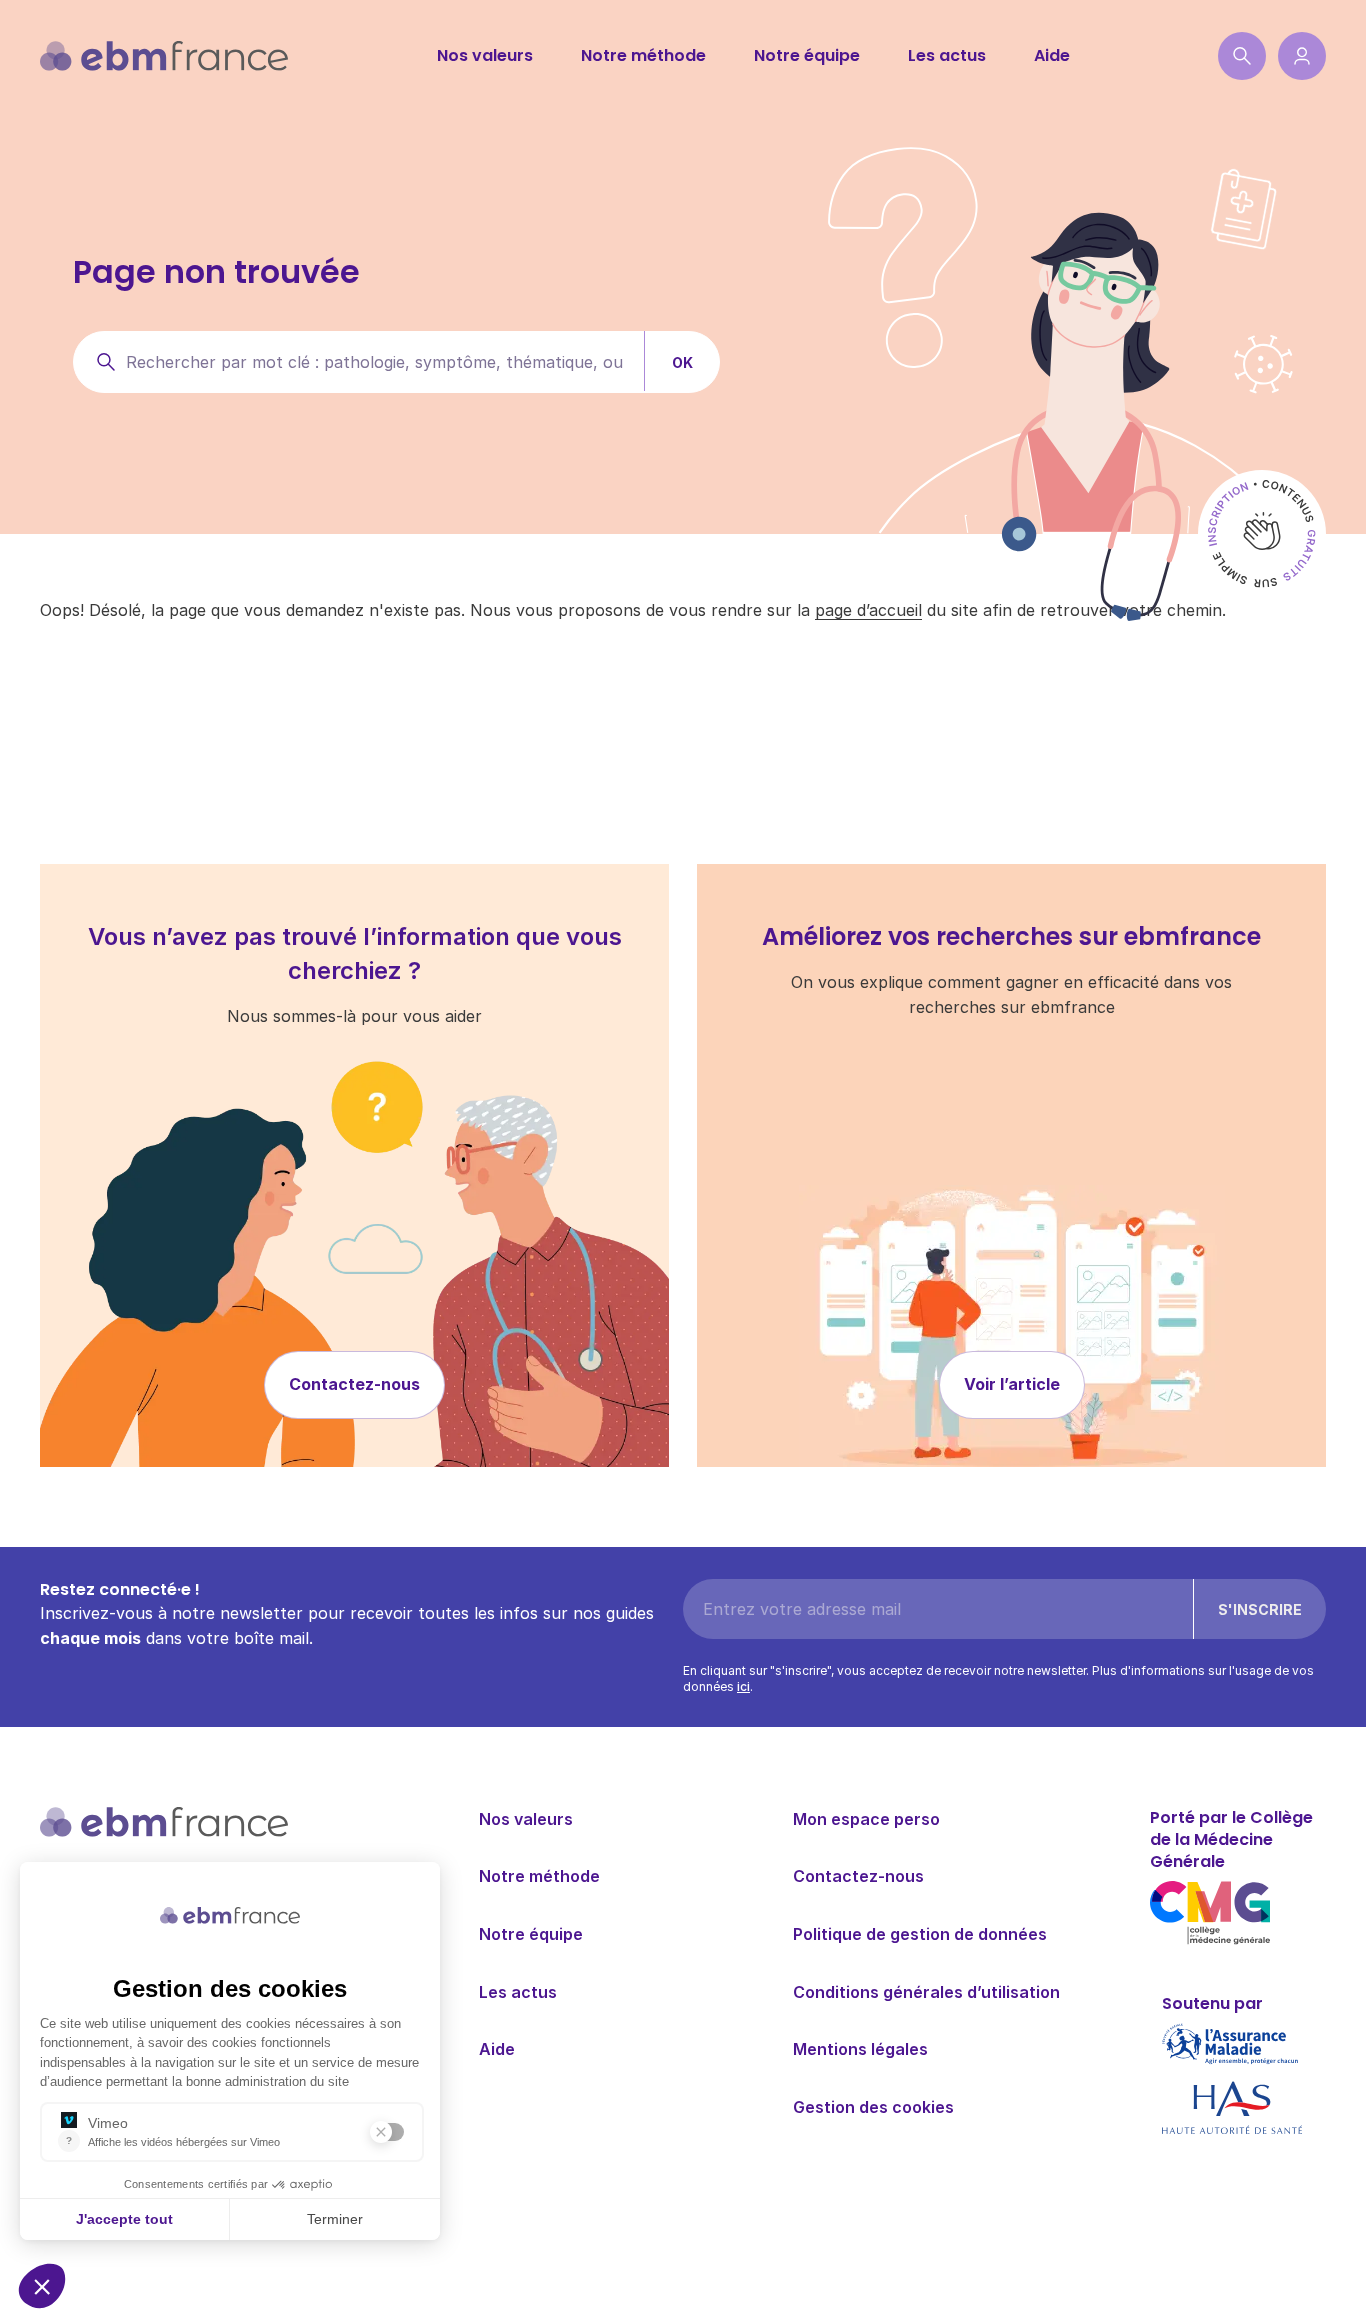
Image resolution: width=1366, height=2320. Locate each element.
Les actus (947, 55)
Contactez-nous (354, 1384)
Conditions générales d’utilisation (926, 1992)
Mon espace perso (866, 1819)
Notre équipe (807, 55)
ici (743, 1686)
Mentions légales (860, 2049)
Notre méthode (643, 55)
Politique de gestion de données (920, 1934)
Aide (1052, 55)
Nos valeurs (485, 55)
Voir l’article (1012, 1384)
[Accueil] (164, 56)
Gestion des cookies (873, 2107)
